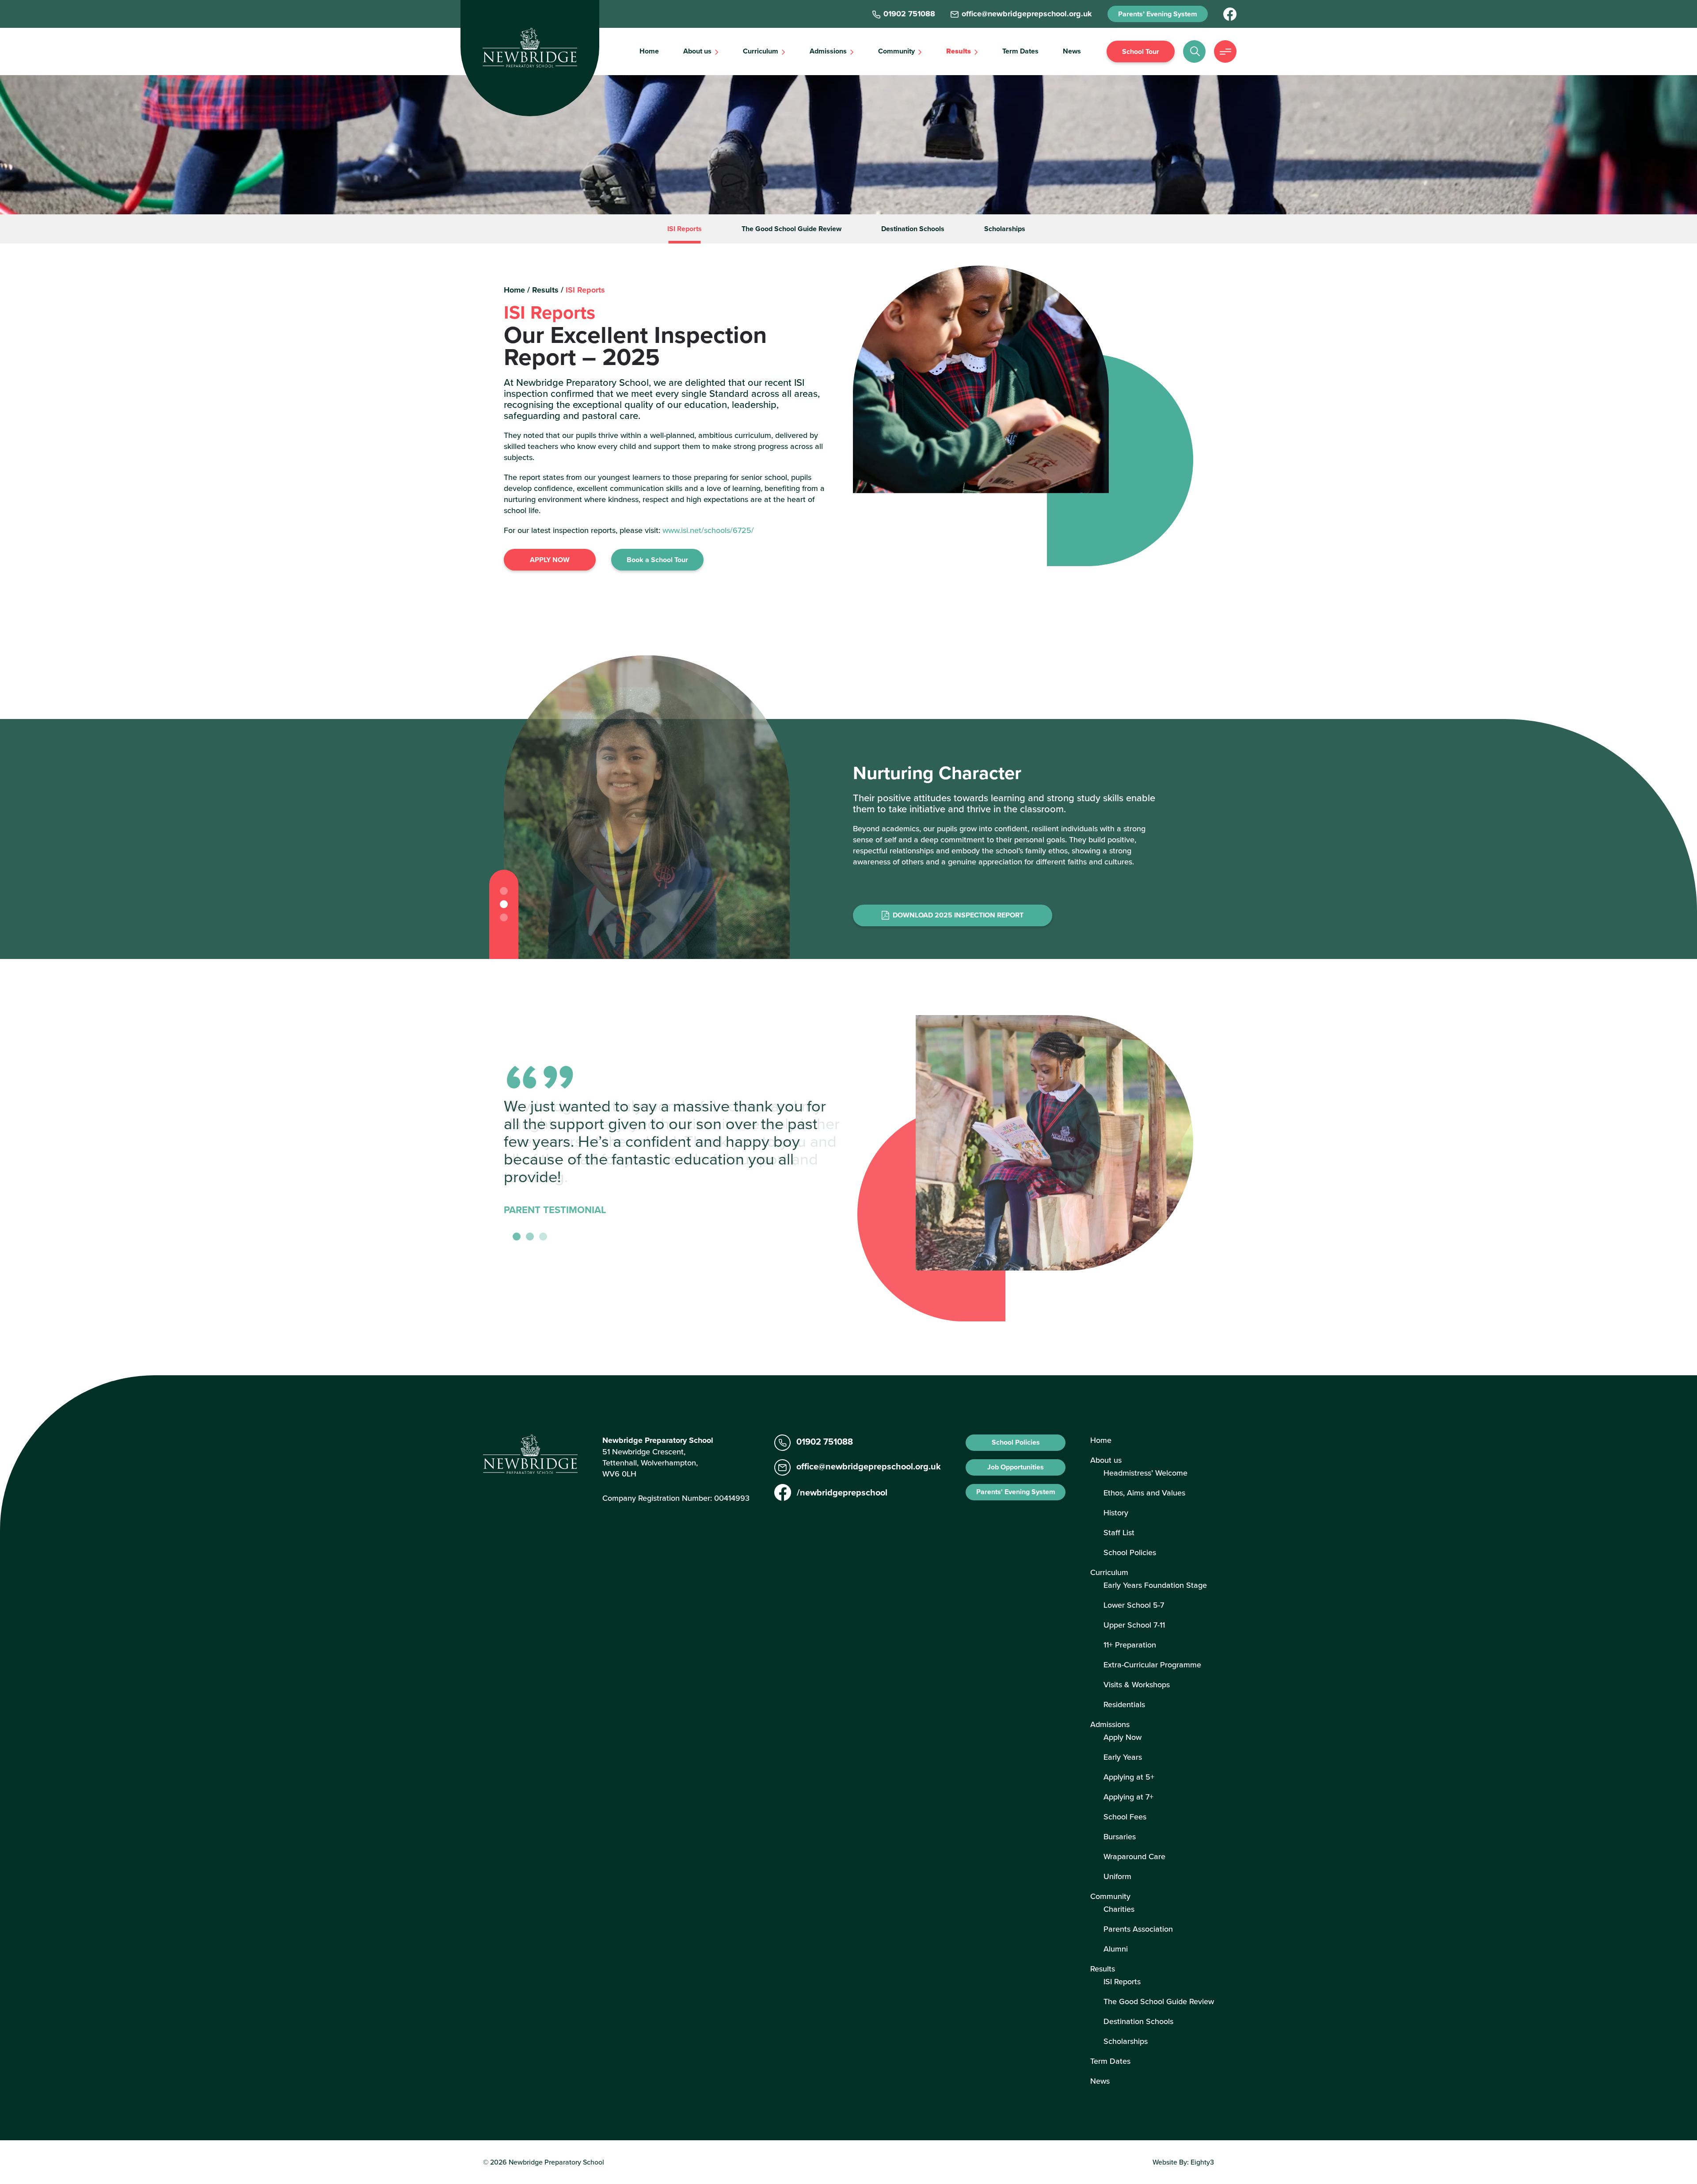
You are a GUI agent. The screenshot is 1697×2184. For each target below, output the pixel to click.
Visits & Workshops (1137, 1684)
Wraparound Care (1134, 1856)
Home (649, 51)
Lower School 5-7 (1134, 1605)
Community (896, 51)
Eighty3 (1202, 2162)
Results (959, 51)
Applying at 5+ (1129, 1777)
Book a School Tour (657, 560)
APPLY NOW (550, 560)
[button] (504, 891)
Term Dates (1020, 51)
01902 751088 (825, 1441)
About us (697, 51)
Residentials (1124, 1704)
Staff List (1119, 1532)
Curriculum (761, 51)
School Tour (1141, 51)
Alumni (1116, 1949)
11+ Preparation (1130, 1645)
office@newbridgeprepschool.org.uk (869, 1466)
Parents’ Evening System (1158, 14)
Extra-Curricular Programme (1152, 1665)
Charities (1119, 1909)
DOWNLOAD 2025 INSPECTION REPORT (958, 915)
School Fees (1125, 1817)
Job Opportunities (1016, 1467)
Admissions (828, 51)
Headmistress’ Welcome (1145, 1473)
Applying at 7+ (1128, 1797)
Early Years (1123, 1757)
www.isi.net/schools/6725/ (708, 530)
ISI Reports (685, 229)
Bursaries (1120, 1836)
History (1116, 1512)
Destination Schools (913, 229)
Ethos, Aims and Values (1144, 1493)
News (1072, 51)
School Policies (1016, 1442)
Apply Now (1122, 1737)
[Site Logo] (530, 48)
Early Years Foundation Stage (1155, 1585)
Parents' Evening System (1016, 1492)
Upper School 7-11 (1134, 1625)
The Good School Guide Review (791, 229)
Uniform (1117, 1876)
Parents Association (1138, 1929)
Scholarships (1005, 229)
